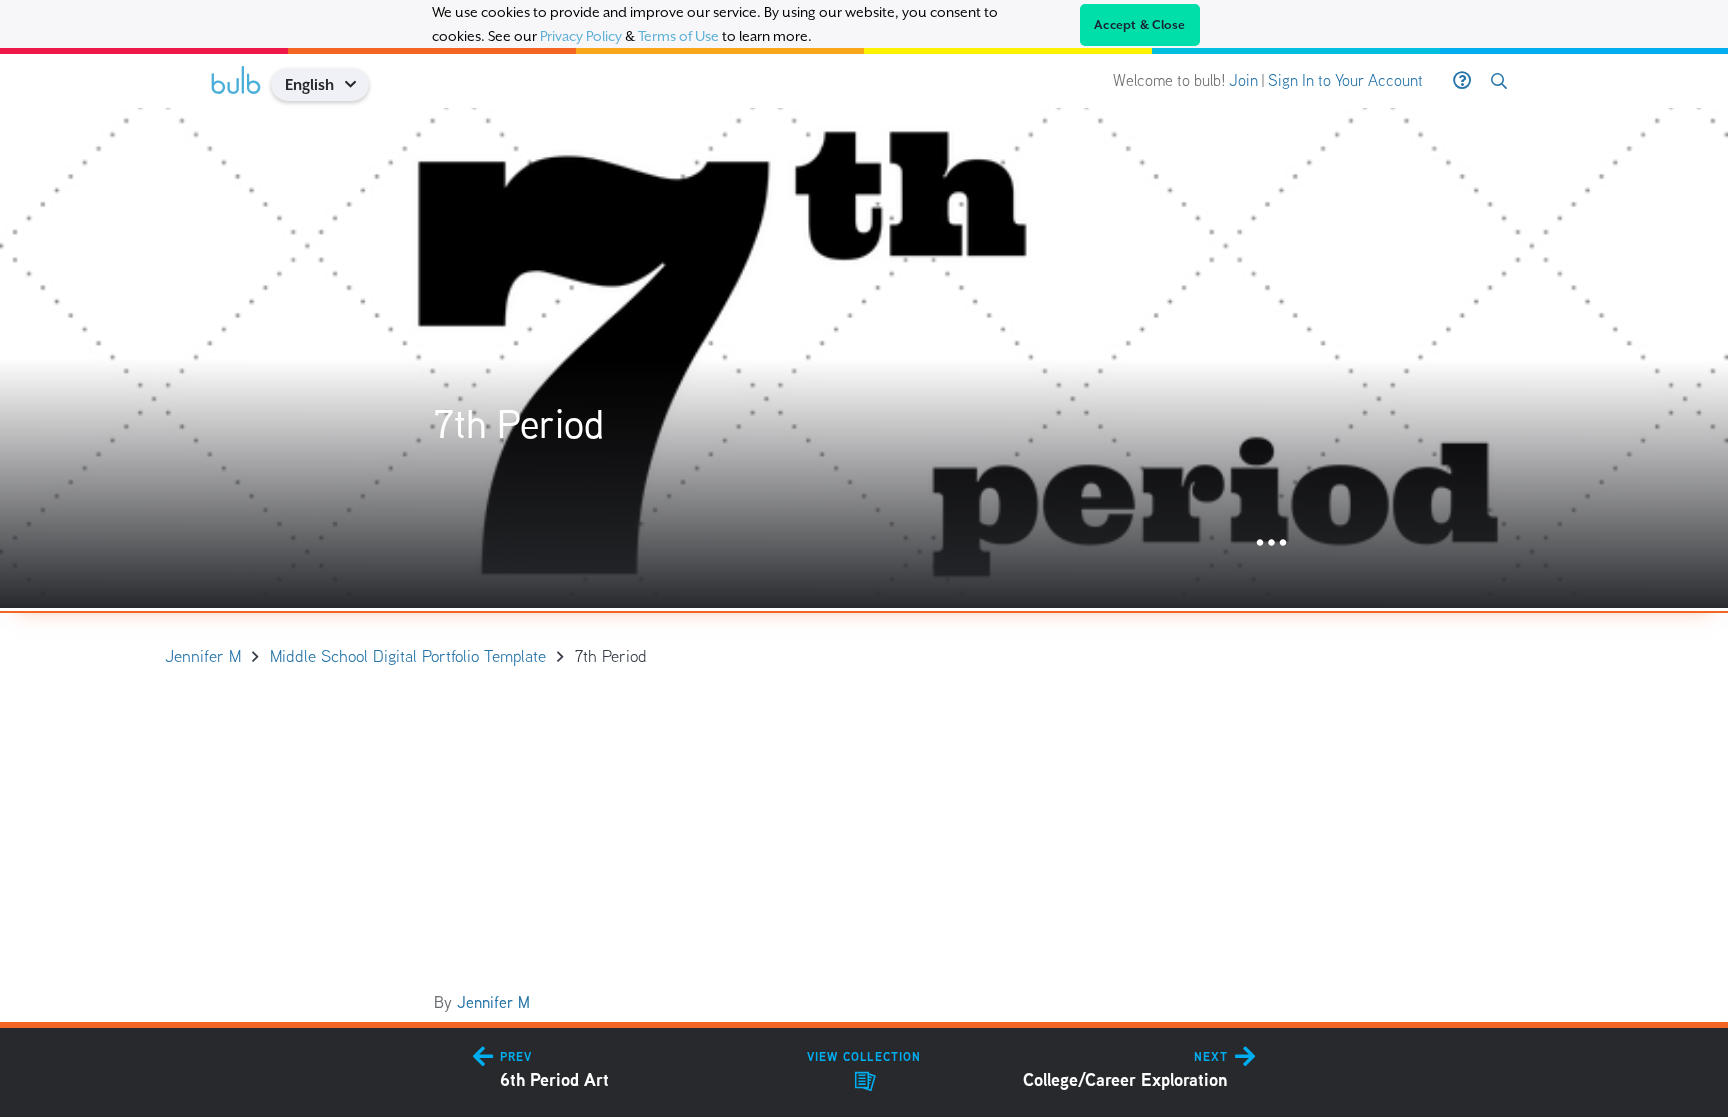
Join (1243, 80)
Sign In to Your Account (1345, 80)
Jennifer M (493, 1002)
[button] (357, 84)
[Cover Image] (864, 358)
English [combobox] (309, 84)
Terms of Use (678, 36)
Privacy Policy (581, 36)
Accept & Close (1140, 25)
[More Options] (1271, 543)
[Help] (1462, 81)
